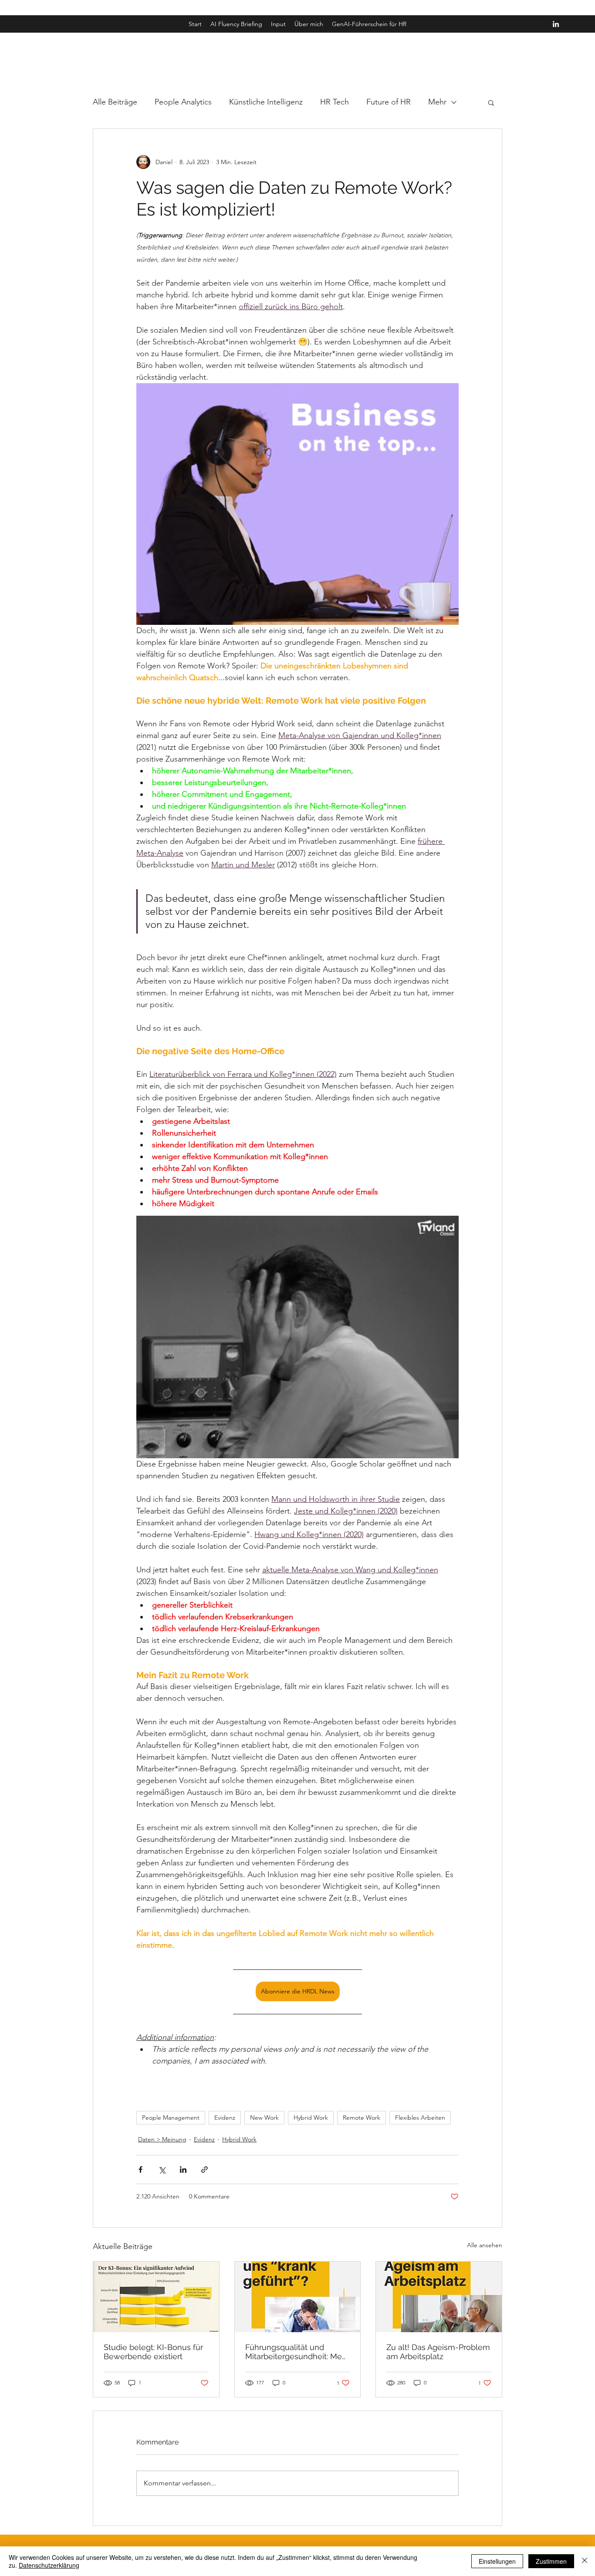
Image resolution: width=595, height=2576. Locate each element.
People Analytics (183, 102)
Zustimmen (551, 2561)
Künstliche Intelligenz (266, 102)
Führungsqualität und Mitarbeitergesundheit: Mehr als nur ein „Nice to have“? (297, 2352)
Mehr (437, 102)
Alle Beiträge (115, 102)
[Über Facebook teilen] (140, 2170)
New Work (264, 2117)
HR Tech (335, 102)
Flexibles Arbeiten (420, 2117)
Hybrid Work (311, 2117)
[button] (491, 102)
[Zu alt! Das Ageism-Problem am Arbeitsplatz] (439, 2297)
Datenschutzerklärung (49, 2565)
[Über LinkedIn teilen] (183, 2170)
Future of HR (389, 102)
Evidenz (225, 2117)
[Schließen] (585, 2561)
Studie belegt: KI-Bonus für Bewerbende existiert (153, 2352)
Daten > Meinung (162, 2139)
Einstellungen (497, 2561)
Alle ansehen (485, 2245)
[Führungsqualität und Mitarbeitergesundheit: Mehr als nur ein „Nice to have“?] (298, 2297)
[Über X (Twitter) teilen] (162, 2170)
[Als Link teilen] (205, 2170)
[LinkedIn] (556, 24)
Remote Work (362, 2117)
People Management (171, 2117)
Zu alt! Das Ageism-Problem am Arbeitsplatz (438, 2352)
